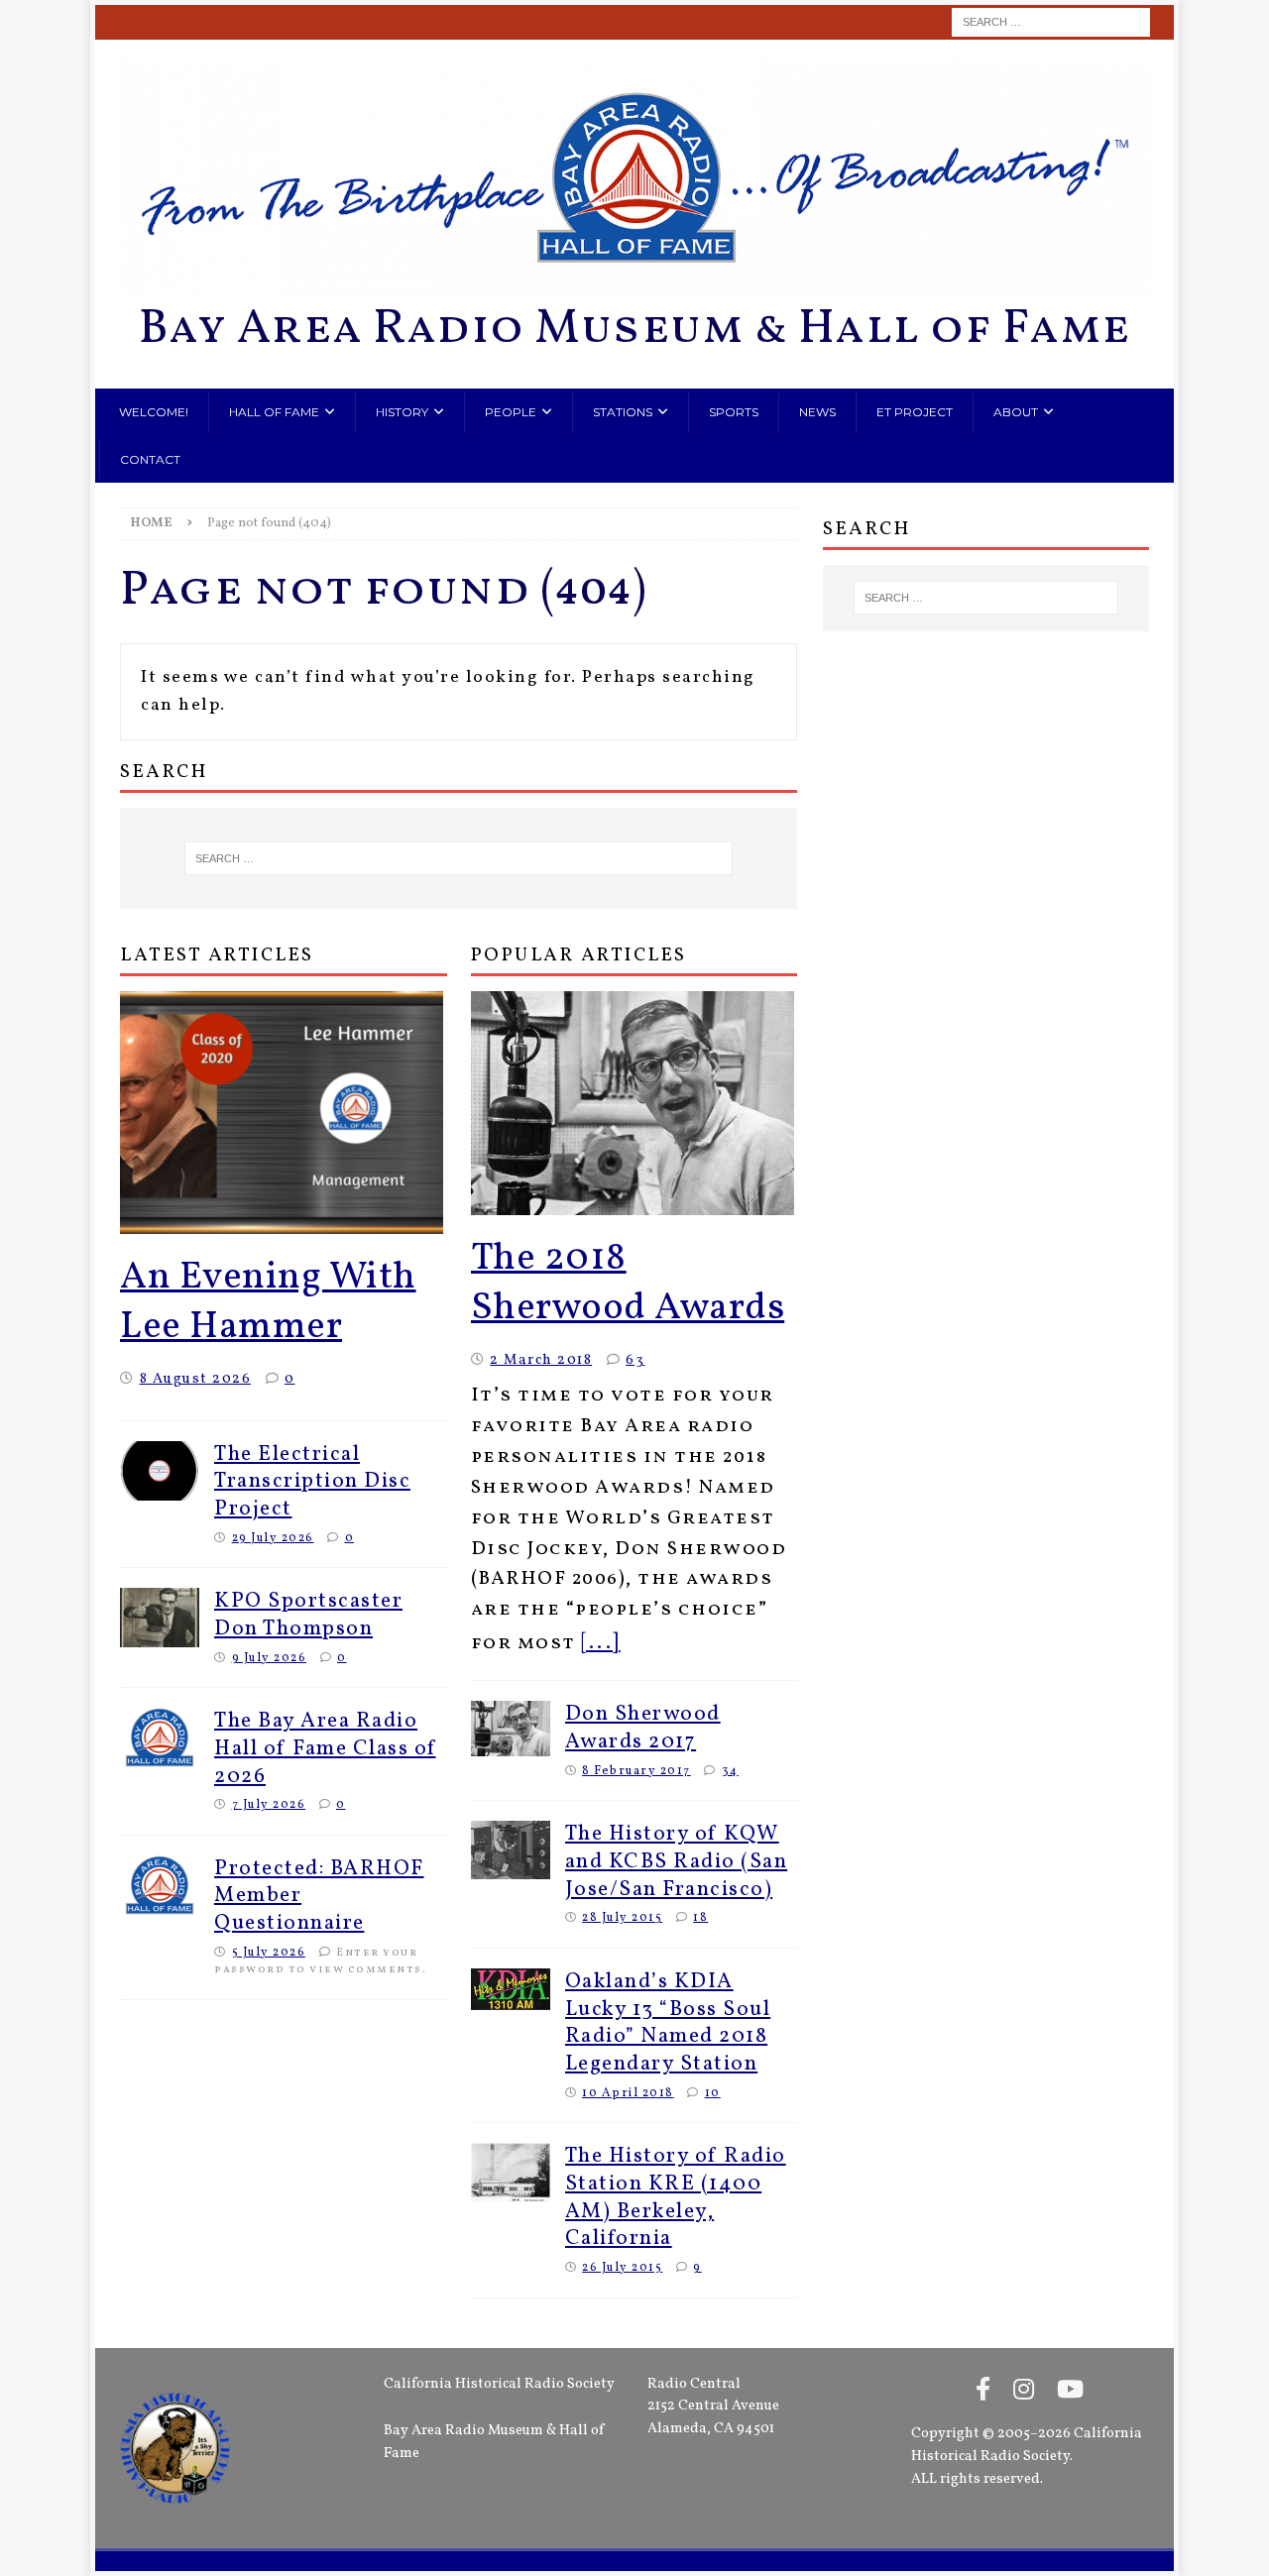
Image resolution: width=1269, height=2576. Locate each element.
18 (700, 1917)
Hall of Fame (274, 412)
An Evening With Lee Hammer (268, 1303)
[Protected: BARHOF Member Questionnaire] (160, 1885)
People (511, 412)
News (817, 412)
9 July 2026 (270, 1658)
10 (713, 2093)
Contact (150, 459)
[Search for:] (1051, 22)
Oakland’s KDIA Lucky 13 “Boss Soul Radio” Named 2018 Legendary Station (668, 2023)
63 (635, 1360)
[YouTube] (1070, 2392)
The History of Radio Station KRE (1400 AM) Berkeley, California (676, 2197)
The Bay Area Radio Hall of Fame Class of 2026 (325, 1748)
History (402, 412)
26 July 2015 (622, 2267)
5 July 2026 (269, 1952)
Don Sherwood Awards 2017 (643, 1728)
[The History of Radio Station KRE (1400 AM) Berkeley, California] (511, 2173)
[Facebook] (983, 2392)
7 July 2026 (269, 1804)
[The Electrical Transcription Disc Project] (160, 1471)
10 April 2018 (628, 2093)
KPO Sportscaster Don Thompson (308, 1615)
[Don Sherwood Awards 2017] (511, 1728)
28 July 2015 (622, 1917)
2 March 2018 (541, 1360)
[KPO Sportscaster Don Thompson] (160, 1618)
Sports (734, 412)
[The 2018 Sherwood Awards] (634, 1103)
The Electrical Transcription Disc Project (312, 1482)
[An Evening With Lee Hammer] (284, 1113)
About (1016, 412)
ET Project (915, 412)
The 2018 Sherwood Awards (628, 1284)
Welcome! (154, 412)
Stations (623, 412)
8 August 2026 (196, 1379)
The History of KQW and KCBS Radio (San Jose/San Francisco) (677, 1861)
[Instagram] (1024, 2392)
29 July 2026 (273, 1538)
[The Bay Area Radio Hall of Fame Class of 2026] (160, 1737)
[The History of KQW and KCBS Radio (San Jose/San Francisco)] (511, 1849)
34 (730, 1771)
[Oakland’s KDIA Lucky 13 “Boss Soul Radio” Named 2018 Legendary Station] (511, 1989)
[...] (601, 1643)
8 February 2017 (636, 1771)
